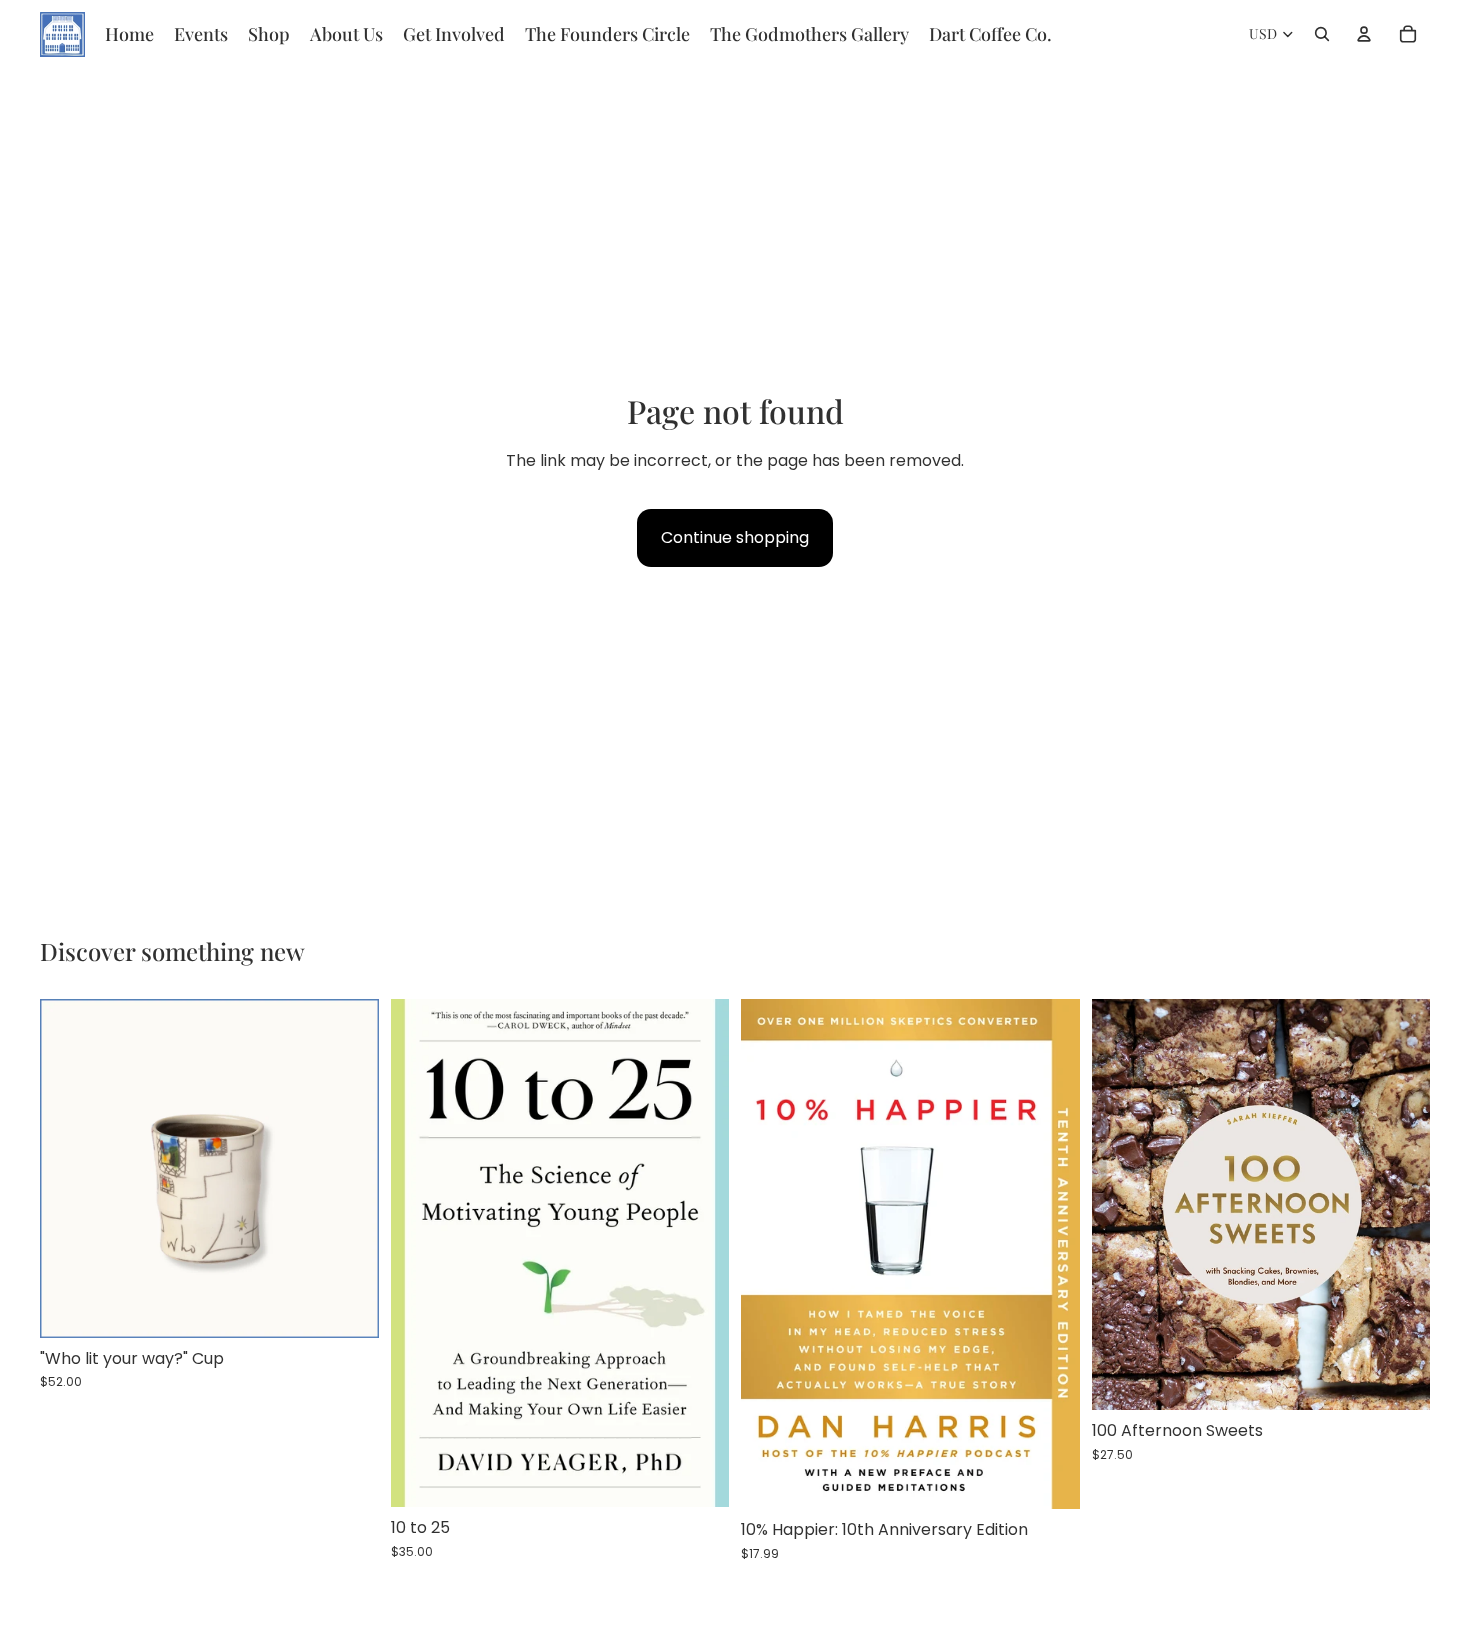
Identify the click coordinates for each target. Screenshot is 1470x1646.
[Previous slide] (70, 1169)
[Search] (1322, 34)
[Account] (1364, 34)
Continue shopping (735, 537)
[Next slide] (349, 1169)
